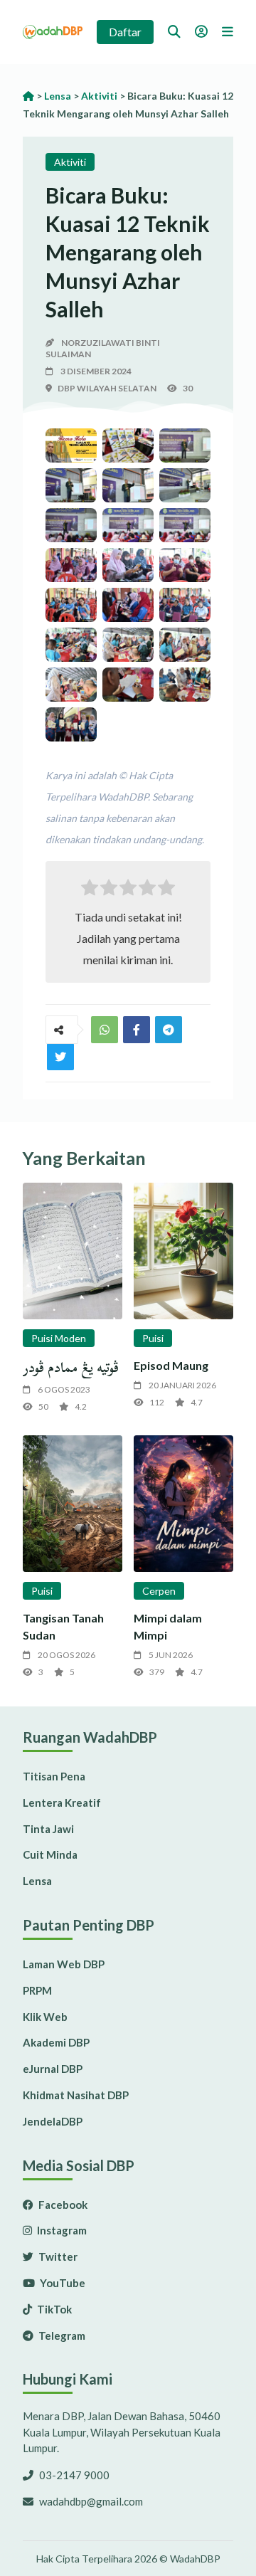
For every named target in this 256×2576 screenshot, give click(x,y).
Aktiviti (70, 162)
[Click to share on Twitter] (169, 1030)
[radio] (90, 891)
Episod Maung (171, 1365)
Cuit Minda (50, 1854)
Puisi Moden (59, 1338)
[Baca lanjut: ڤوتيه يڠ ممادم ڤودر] (73, 1251)
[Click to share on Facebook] (137, 1030)
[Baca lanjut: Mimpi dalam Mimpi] (183, 1504)
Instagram (61, 2230)
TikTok (53, 2309)
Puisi (153, 1338)
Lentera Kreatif (62, 1802)
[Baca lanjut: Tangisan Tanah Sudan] (73, 1504)
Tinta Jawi (48, 1829)
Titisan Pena (54, 1776)
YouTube (62, 2283)
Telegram (61, 2335)
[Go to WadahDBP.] (28, 96)
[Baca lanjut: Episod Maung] (183, 1251)
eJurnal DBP (53, 2069)
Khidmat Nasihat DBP (76, 2095)
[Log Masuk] (201, 31)
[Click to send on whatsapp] (105, 1030)
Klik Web (45, 2017)
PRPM (37, 1990)
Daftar (125, 32)
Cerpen (159, 1591)
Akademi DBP (56, 2042)
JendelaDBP (53, 2121)
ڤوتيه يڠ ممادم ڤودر (71, 1367)
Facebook (62, 2205)
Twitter (57, 2256)
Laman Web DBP (64, 1964)
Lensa (37, 1881)
